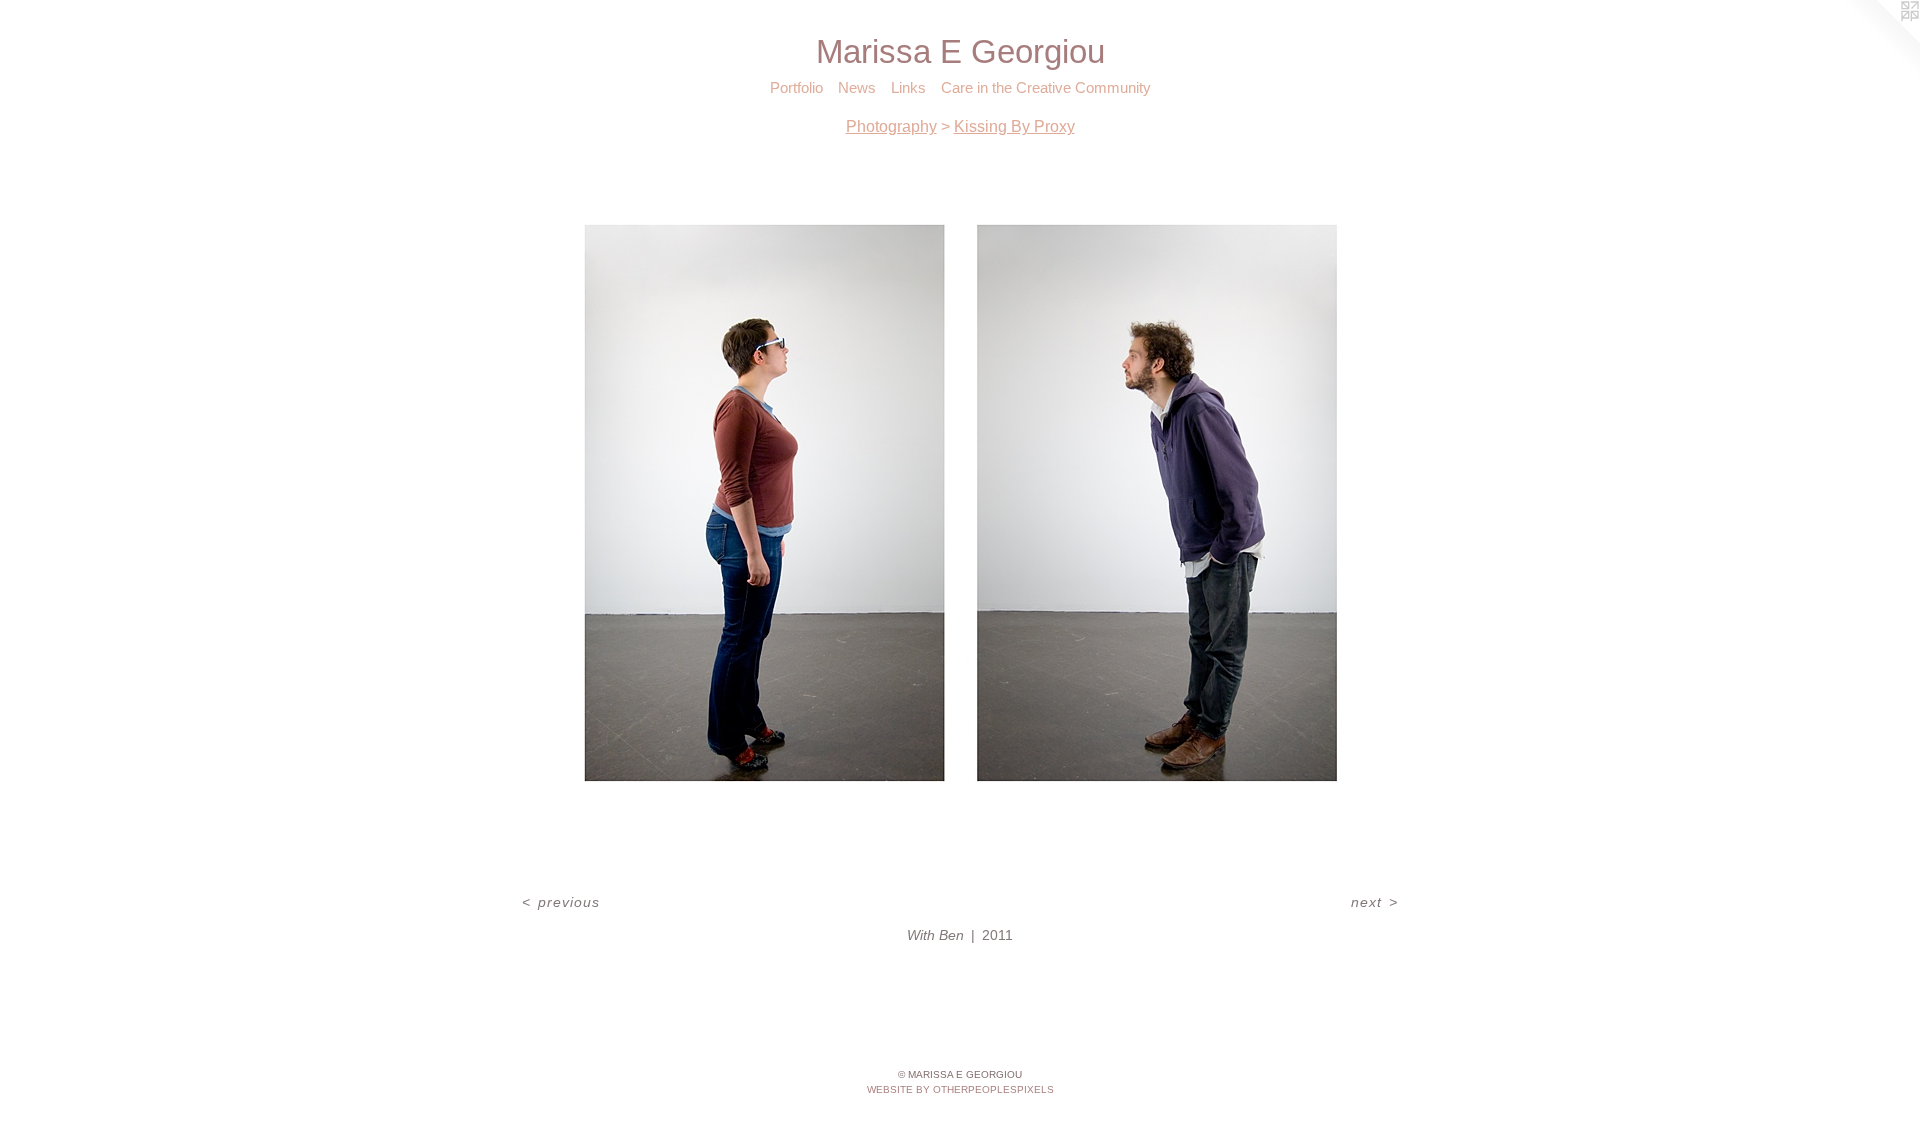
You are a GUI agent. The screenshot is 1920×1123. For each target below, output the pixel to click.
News (857, 87)
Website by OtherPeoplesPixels (960, 1089)
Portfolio (796, 87)
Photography (891, 126)
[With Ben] (960, 519)
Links (908, 87)
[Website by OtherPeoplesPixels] (1880, 40)
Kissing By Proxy (1014, 126)
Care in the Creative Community (1046, 87)
